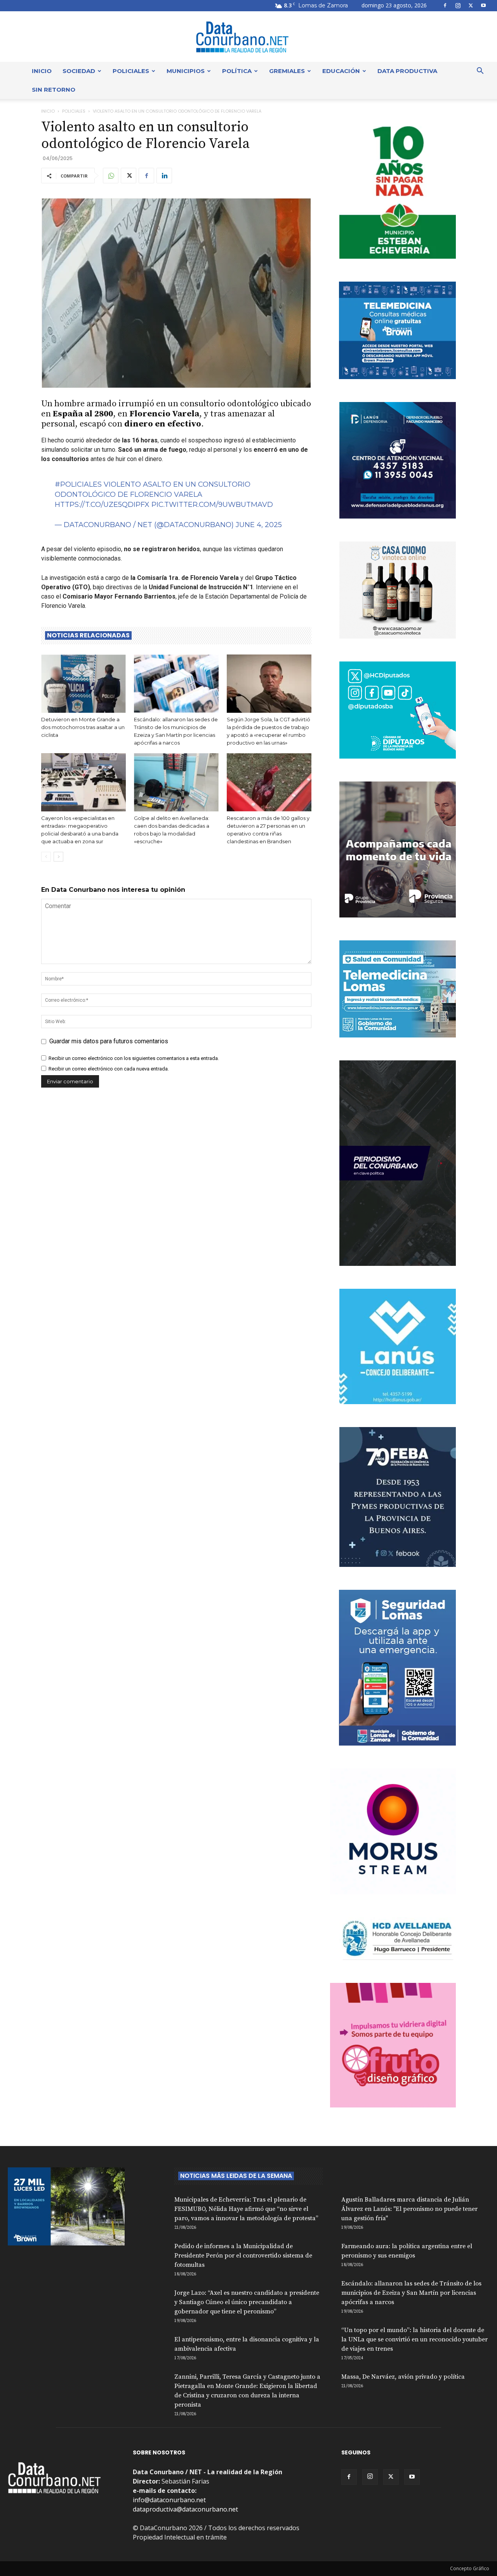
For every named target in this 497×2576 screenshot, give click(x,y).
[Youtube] (483, 5)
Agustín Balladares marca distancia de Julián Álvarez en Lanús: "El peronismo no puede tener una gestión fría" (409, 2209)
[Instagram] (458, 5)
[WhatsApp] (111, 176)
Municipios (186, 71)
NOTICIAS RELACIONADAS (88, 635)
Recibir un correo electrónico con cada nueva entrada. (109, 1069)
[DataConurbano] (248, 37)
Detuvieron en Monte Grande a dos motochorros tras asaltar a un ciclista (83, 727)
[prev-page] (46, 857)
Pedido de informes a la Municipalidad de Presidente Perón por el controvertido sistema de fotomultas (243, 2256)
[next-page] (58, 857)
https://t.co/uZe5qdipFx (102, 505)
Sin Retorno (54, 90)
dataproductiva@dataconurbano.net (185, 2509)
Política (237, 71)
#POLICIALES (78, 484)
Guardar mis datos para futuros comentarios (109, 1041)
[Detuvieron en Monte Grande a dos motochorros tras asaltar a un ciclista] (83, 684)
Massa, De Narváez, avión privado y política (403, 2377)
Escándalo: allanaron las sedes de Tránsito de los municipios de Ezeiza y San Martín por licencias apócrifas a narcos (411, 2293)
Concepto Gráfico (470, 2568)
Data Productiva (407, 71)
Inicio (42, 71)
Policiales (131, 71)
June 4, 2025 (259, 525)
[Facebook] (445, 5)
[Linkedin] (164, 176)
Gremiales (287, 71)
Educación (341, 71)
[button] (480, 71)
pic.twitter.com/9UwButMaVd (212, 505)
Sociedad (79, 71)
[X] (471, 5)
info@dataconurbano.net (169, 2500)
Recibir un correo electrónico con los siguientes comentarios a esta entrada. (134, 1058)
